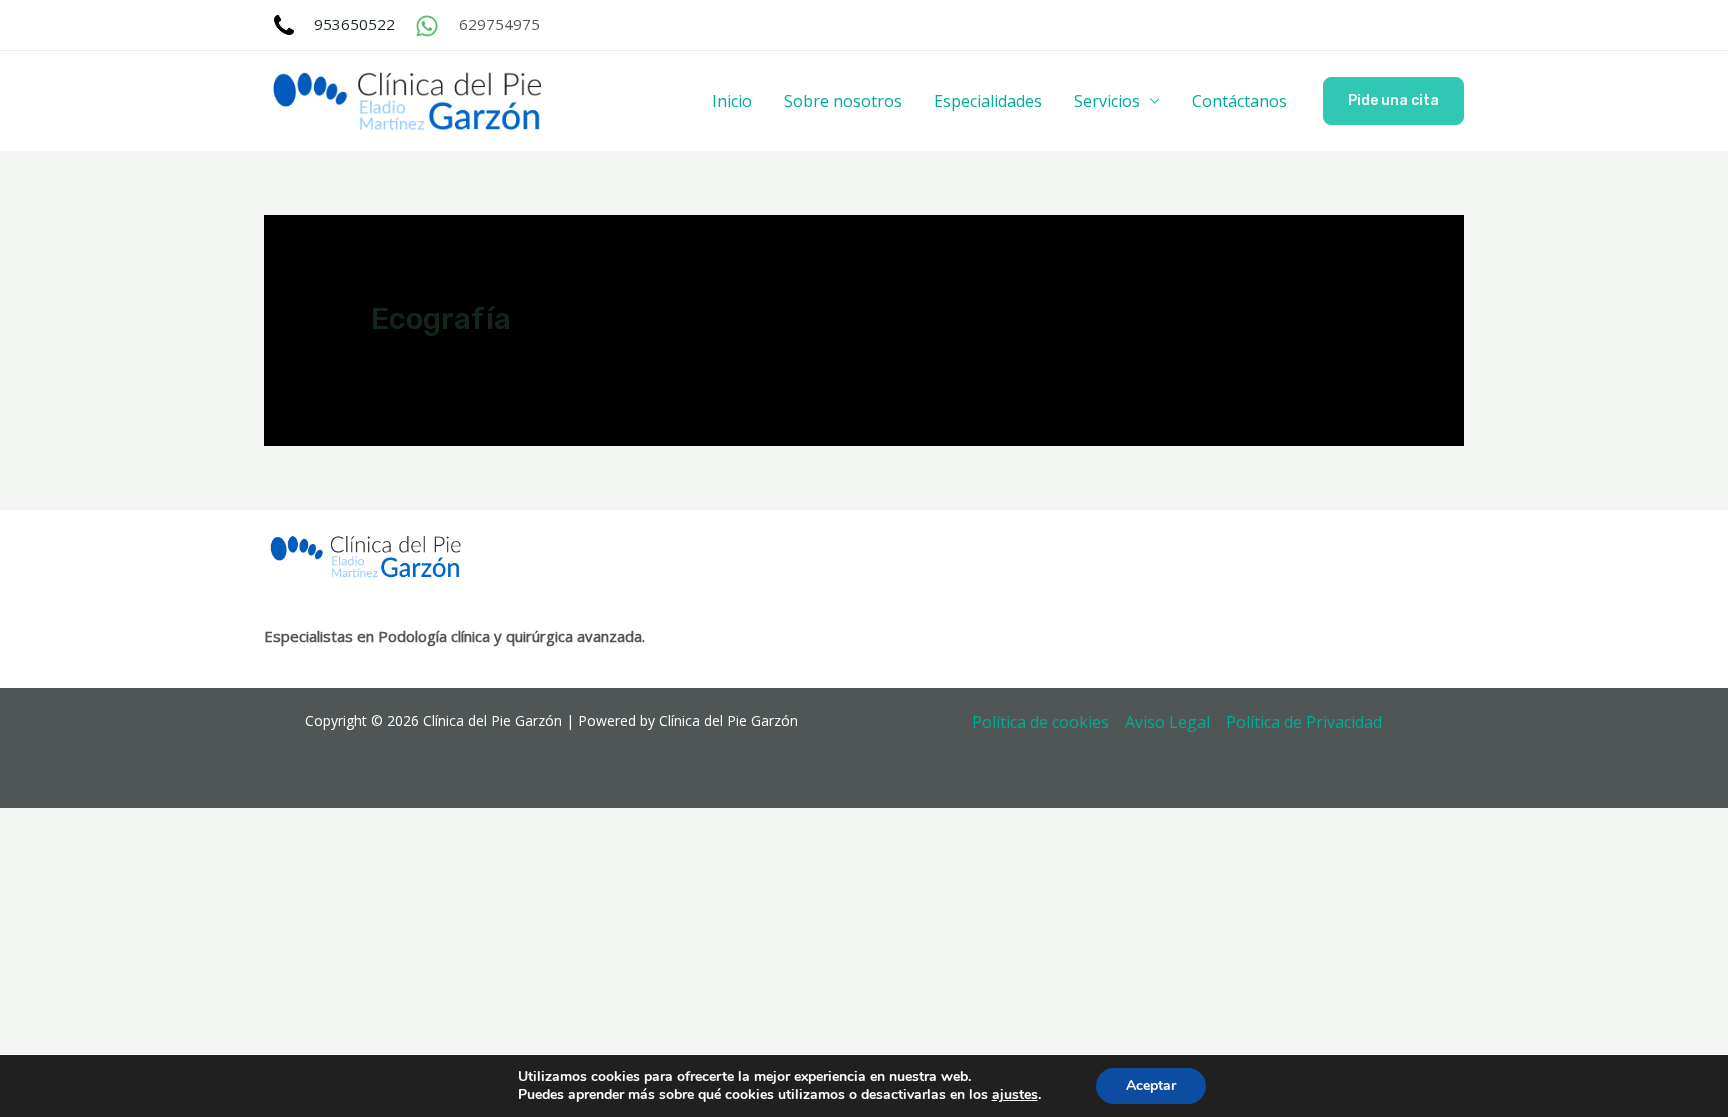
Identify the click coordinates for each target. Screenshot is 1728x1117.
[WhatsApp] (427, 26)
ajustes (1015, 1095)
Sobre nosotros (843, 101)
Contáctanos (1239, 101)
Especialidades (988, 101)
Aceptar (1151, 1085)
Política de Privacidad (1304, 722)
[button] (1393, 101)
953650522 (354, 24)
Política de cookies (1040, 722)
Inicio (732, 101)
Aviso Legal (1167, 722)
